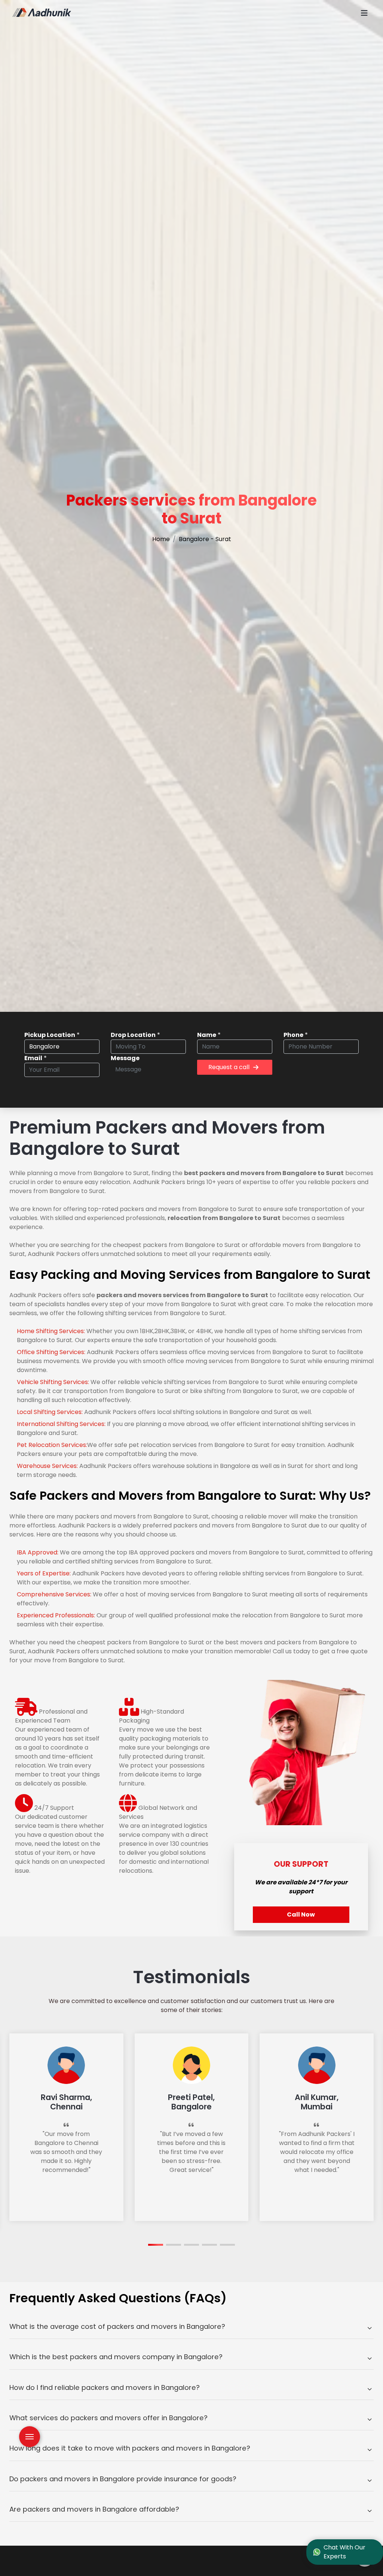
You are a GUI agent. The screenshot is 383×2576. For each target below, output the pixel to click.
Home (161, 539)
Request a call (229, 1067)
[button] (156, 2245)
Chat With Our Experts (344, 2552)
